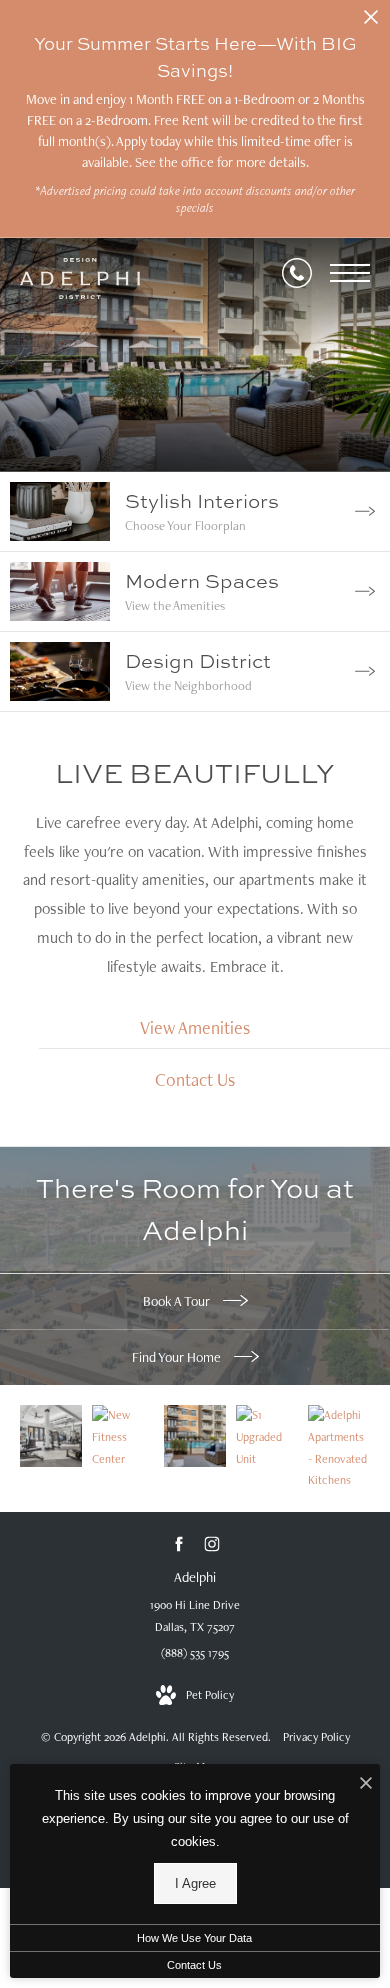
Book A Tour (178, 1301)
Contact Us (194, 1965)
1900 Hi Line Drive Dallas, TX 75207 (195, 1616)
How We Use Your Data (194, 1938)
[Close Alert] (371, 22)
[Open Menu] (350, 273)
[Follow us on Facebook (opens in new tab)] (178, 1544)
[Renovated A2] (339, 1448)
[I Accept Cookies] (366, 1784)
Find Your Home (178, 1357)
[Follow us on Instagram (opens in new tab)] (211, 1544)
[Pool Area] (195, 1436)
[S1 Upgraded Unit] (267, 1437)
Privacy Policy (316, 1737)
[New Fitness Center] (51, 1436)
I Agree (195, 1883)
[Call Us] (297, 273)
